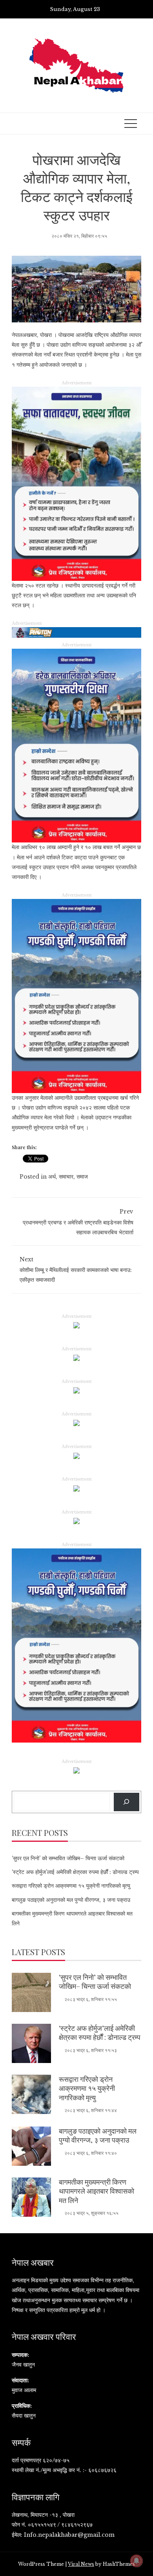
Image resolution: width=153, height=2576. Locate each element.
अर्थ (52, 1177)
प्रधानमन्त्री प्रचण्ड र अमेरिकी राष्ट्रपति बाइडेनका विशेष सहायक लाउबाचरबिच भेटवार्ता (78, 1222)
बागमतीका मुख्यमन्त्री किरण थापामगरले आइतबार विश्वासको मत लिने (97, 2191)
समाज (82, 1177)
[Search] (127, 1802)
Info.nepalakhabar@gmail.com (69, 2535)
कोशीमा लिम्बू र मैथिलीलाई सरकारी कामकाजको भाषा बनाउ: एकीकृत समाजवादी (76, 1270)
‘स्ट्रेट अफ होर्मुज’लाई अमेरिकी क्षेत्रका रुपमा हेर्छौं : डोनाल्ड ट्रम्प (75, 1872)
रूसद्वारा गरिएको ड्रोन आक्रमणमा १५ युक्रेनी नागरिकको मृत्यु (71, 1886)
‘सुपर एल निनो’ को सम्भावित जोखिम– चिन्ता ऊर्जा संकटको (68, 1858)
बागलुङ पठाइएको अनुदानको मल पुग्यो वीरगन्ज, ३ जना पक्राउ (71, 1900)
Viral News (81, 2564)
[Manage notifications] (137, 2561)
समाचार (66, 1177)
